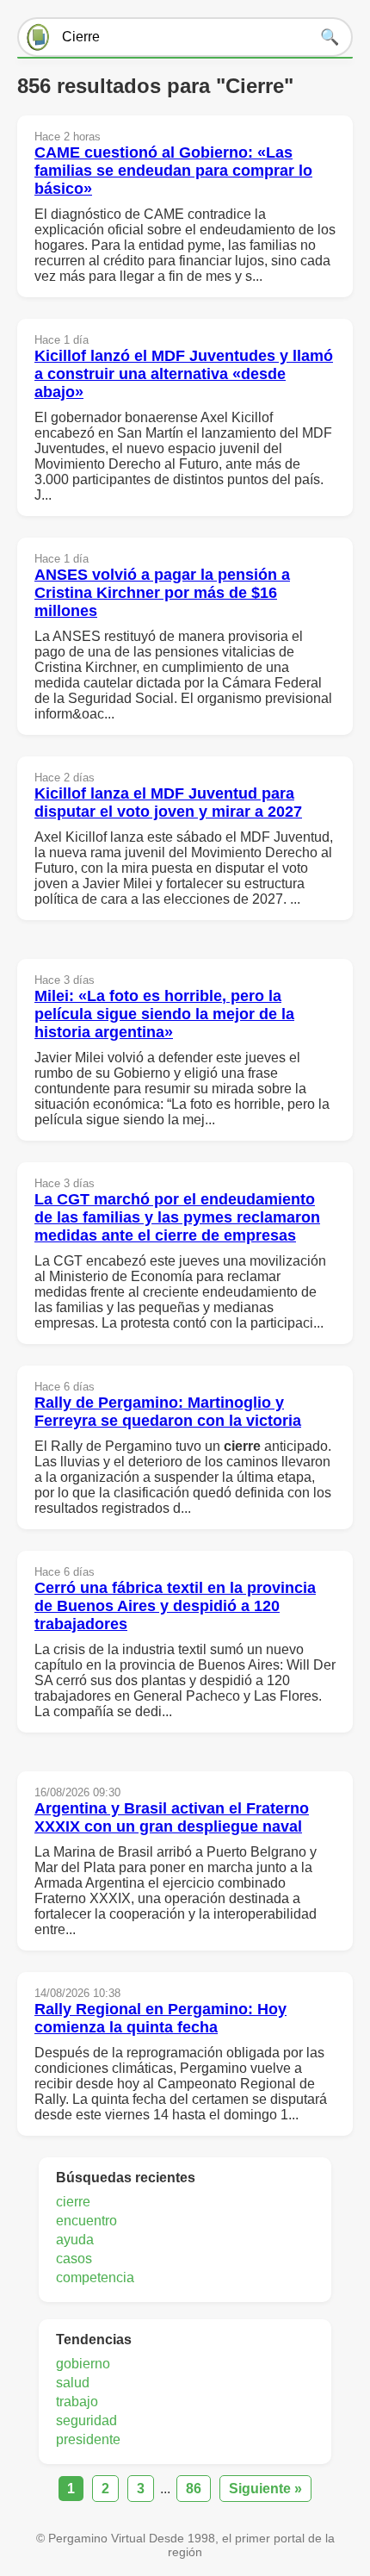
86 (194, 2489)
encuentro (86, 2221)
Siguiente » (265, 2489)
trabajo (77, 2402)
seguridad (86, 2420)
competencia (95, 2277)
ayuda (75, 2240)
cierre (73, 2202)
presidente (88, 2439)
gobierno (83, 2364)
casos (74, 2259)
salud (73, 2383)
